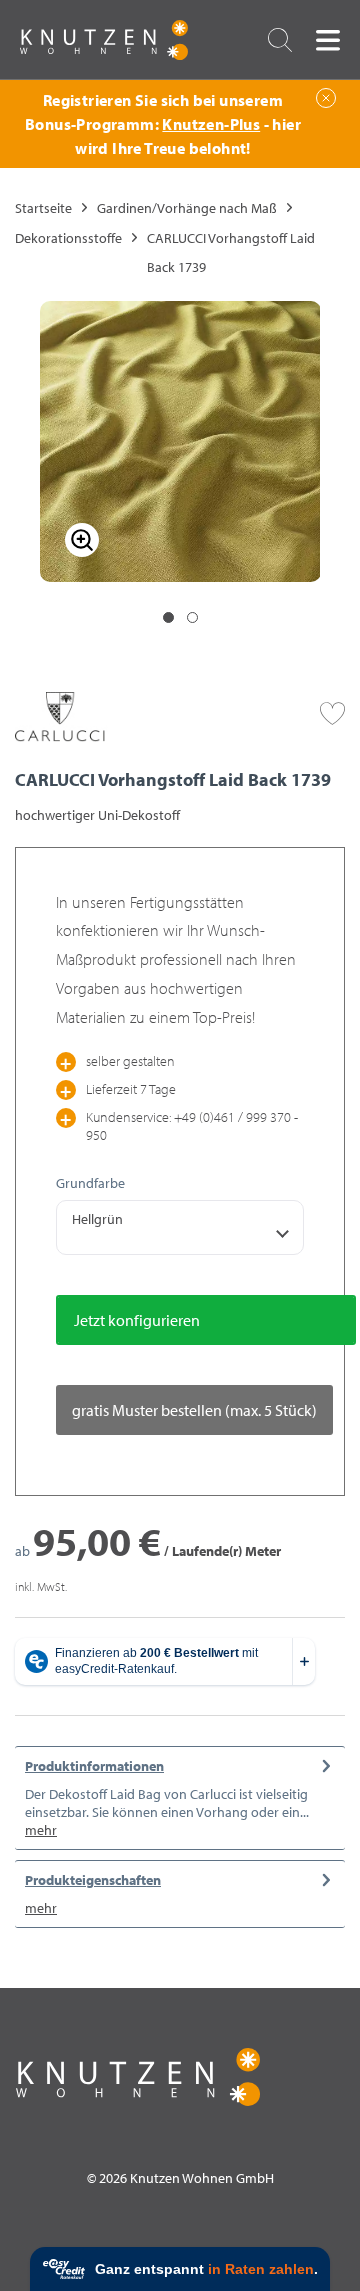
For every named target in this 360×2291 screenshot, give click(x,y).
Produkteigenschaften (93, 1880)
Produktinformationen (94, 1766)
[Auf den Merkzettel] (332, 711)
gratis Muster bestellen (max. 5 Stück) (194, 1410)
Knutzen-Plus (211, 124)
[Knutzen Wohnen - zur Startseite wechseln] (104, 40)
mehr (41, 1830)
